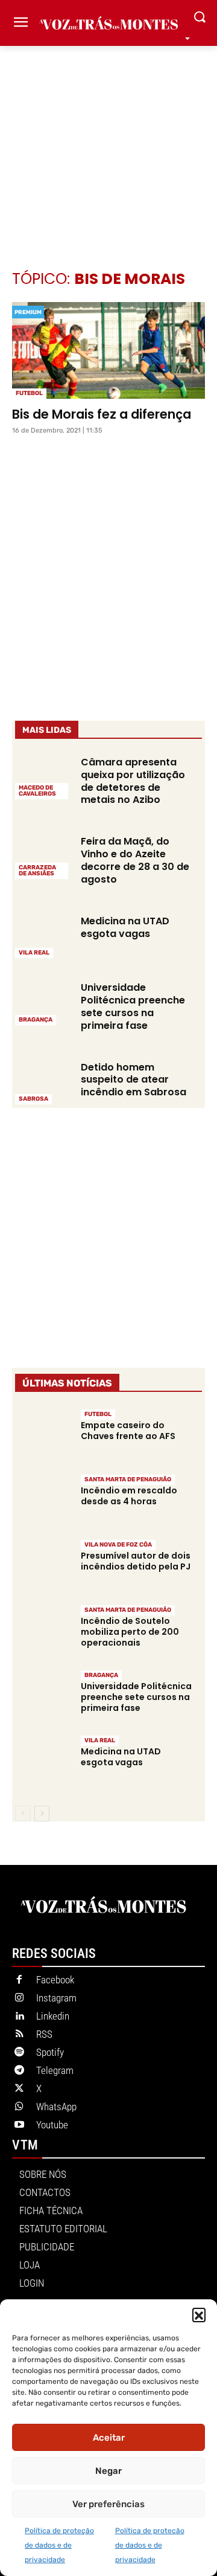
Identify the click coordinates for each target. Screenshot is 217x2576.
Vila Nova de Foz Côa (118, 1545)
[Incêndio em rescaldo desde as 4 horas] (43, 1501)
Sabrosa (33, 1099)
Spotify (50, 2052)
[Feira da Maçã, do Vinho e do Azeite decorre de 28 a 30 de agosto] (43, 856)
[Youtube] (19, 2125)
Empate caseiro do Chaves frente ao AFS (128, 1431)
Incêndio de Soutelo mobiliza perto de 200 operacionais (130, 1632)
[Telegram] (19, 2071)
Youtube (52, 2125)
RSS (44, 2034)
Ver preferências (108, 2504)
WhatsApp (56, 2107)
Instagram (56, 1998)
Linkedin (53, 2016)
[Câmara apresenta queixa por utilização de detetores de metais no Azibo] (43, 777)
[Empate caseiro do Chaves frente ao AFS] (43, 1436)
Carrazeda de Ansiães (37, 871)
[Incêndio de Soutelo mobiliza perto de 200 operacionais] (43, 1631)
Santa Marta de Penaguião (128, 1480)
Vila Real (34, 953)
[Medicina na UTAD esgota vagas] (43, 936)
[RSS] (19, 2035)
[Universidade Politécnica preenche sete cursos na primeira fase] (43, 1002)
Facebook (55, 1980)
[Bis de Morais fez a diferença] (108, 350)
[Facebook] (19, 1980)
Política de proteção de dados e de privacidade (59, 2545)
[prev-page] (23, 1814)
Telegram (55, 2070)
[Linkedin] (19, 2017)
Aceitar (109, 2438)
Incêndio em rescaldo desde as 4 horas (129, 1496)
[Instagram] (19, 1998)
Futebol (29, 393)
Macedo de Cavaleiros (37, 791)
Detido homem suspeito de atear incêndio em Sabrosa (134, 1080)
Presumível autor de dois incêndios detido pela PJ (136, 1561)
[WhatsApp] (19, 2107)
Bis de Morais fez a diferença (102, 414)
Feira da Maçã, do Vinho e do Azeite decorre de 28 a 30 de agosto (135, 860)
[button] (199, 2314)
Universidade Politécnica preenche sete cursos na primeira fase (133, 1006)
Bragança (36, 1020)
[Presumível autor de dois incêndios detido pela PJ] (43, 1566)
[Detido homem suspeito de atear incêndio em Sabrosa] (43, 1082)
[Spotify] (19, 2053)
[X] (19, 2089)
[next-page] (42, 1814)
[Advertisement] (108, 140)
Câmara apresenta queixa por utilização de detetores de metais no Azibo (133, 781)
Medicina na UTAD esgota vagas (125, 927)
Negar (108, 2471)
